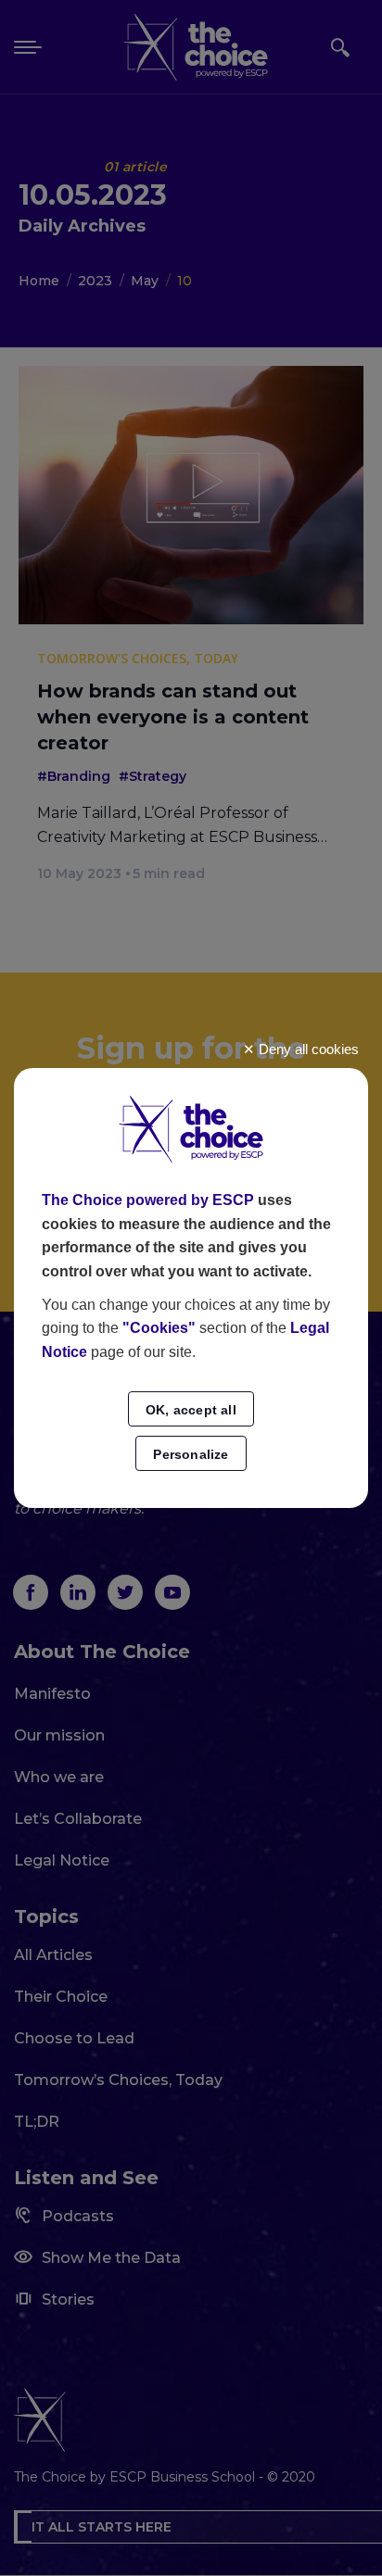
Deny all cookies (307, 1049)
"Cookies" (159, 1328)
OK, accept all (191, 1410)
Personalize (191, 1454)
